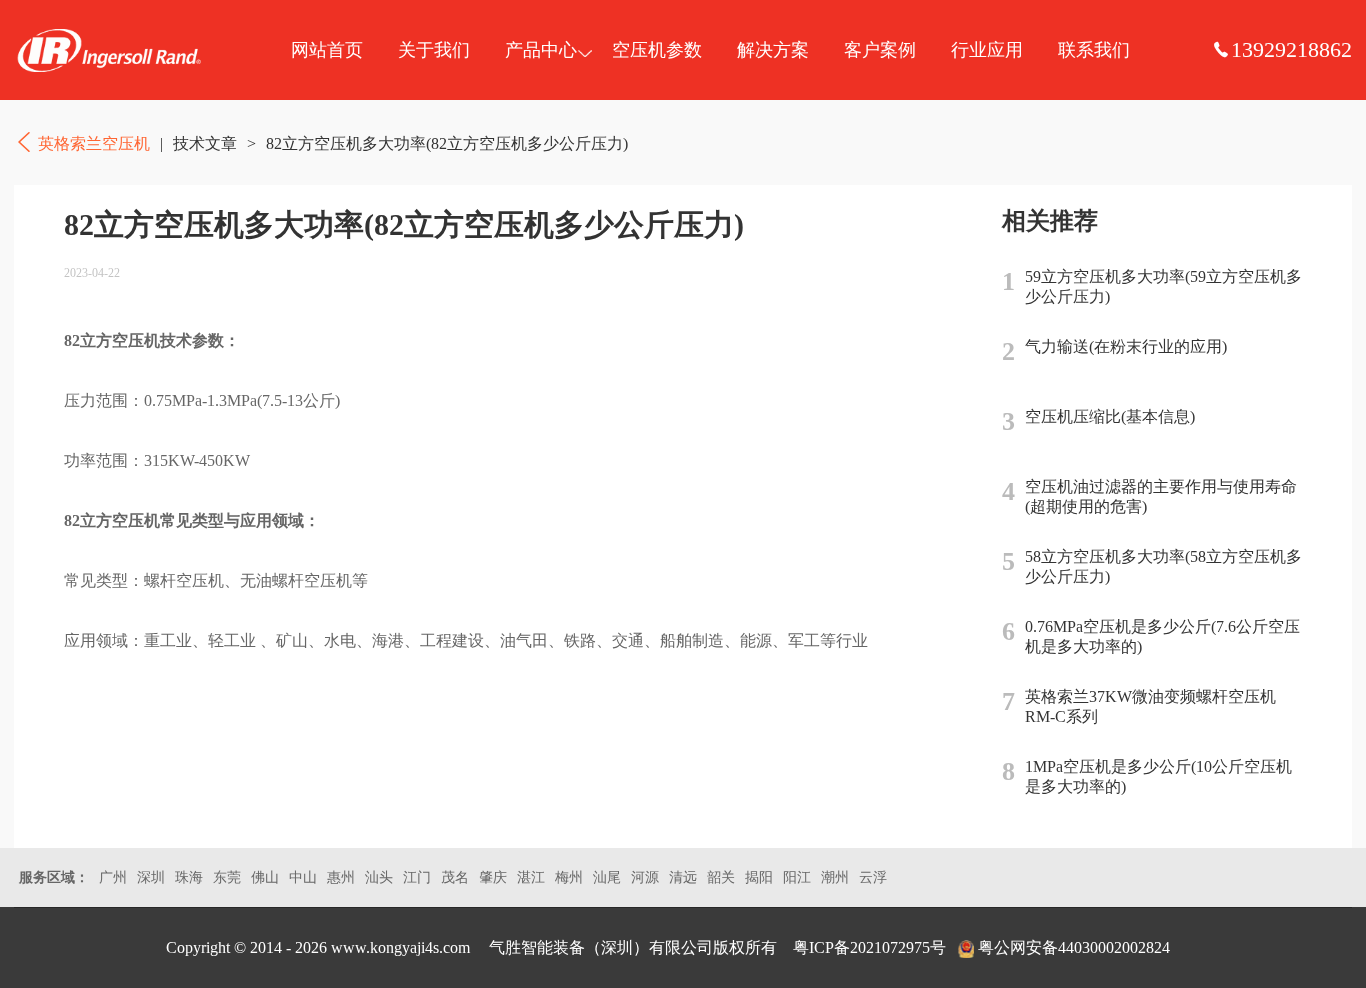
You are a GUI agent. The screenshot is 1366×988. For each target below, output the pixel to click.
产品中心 (541, 50)
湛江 (531, 877)
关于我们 (434, 50)
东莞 (227, 877)
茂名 (455, 877)
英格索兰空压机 (109, 50)
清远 (683, 877)
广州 (113, 877)
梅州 (569, 877)
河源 (645, 877)
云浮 (873, 877)
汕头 (379, 877)
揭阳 (759, 877)
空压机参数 (657, 50)
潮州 (835, 877)
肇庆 (493, 877)
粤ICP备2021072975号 (869, 947)
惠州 (341, 877)
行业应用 (987, 50)
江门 (417, 877)
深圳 (151, 877)
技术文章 (205, 143)
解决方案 (773, 50)
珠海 (189, 877)
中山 (303, 877)
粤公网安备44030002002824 (1074, 947)
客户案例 (880, 50)
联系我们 (1094, 50)
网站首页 (327, 50)
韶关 (721, 877)
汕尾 (607, 877)
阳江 (797, 877)
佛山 (265, 877)
